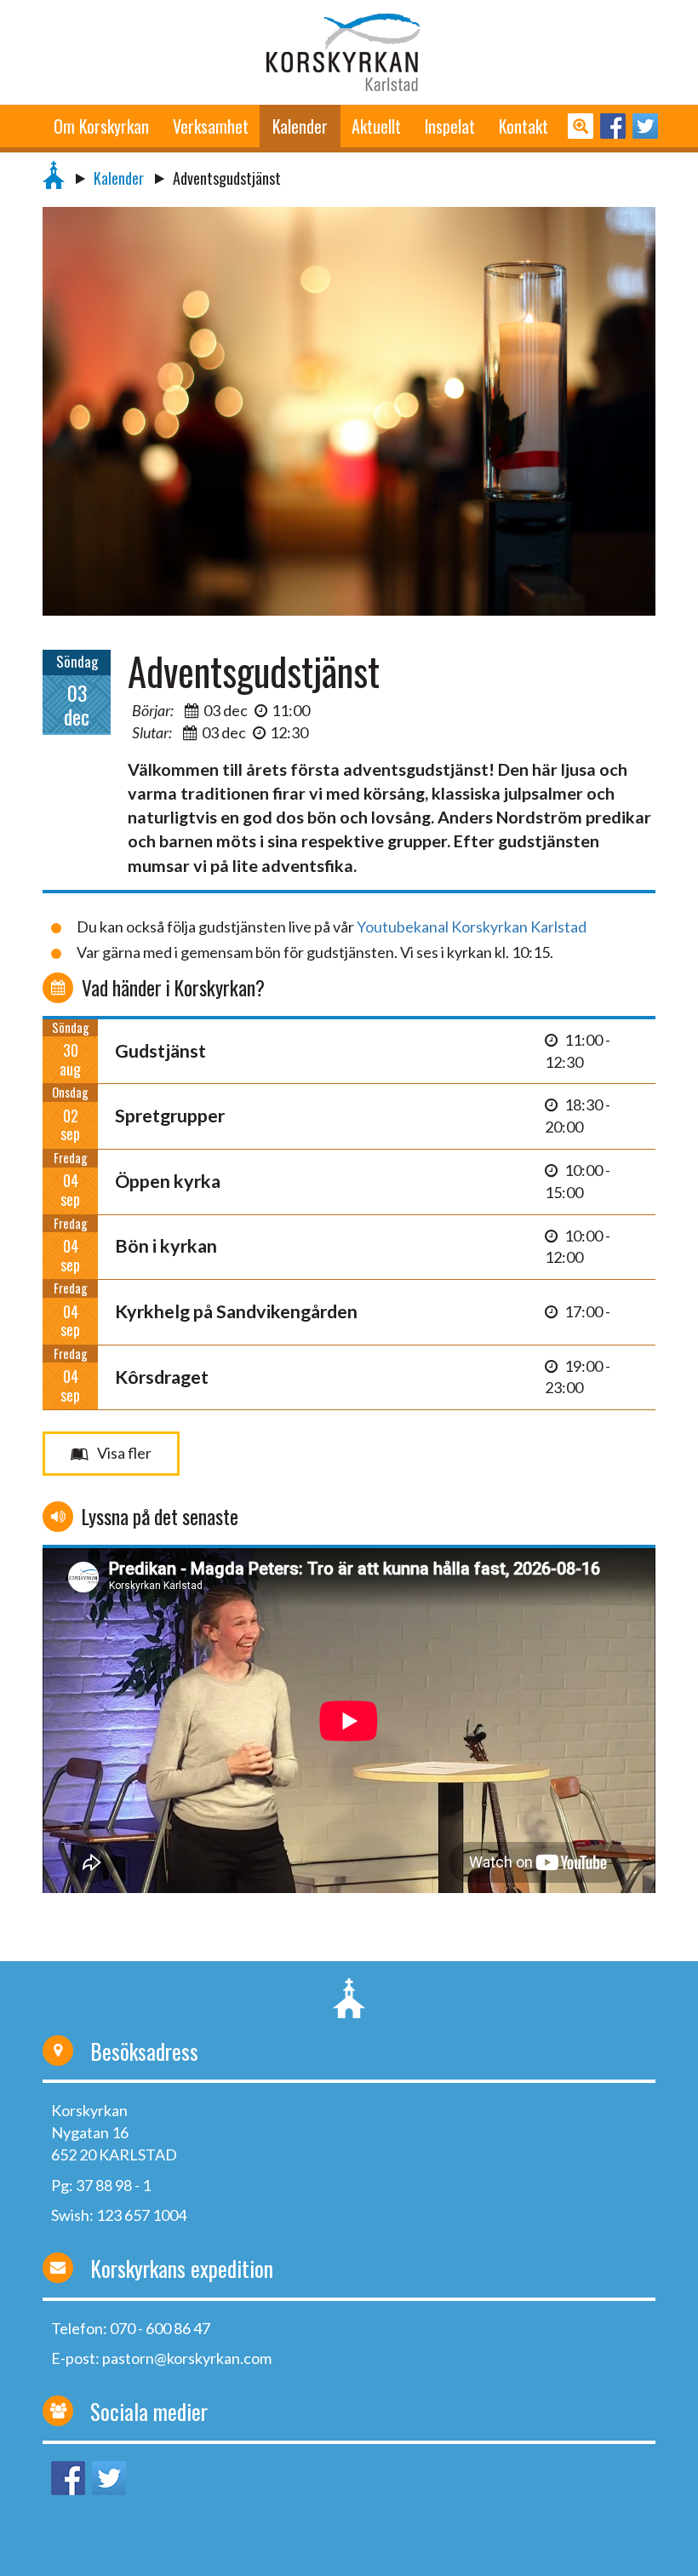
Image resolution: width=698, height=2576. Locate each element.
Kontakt (523, 126)
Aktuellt (376, 126)
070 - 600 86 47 (160, 2328)
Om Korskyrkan (101, 126)
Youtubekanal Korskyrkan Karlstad (472, 927)
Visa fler (124, 1453)
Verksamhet (211, 126)
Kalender (300, 126)
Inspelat (450, 126)
